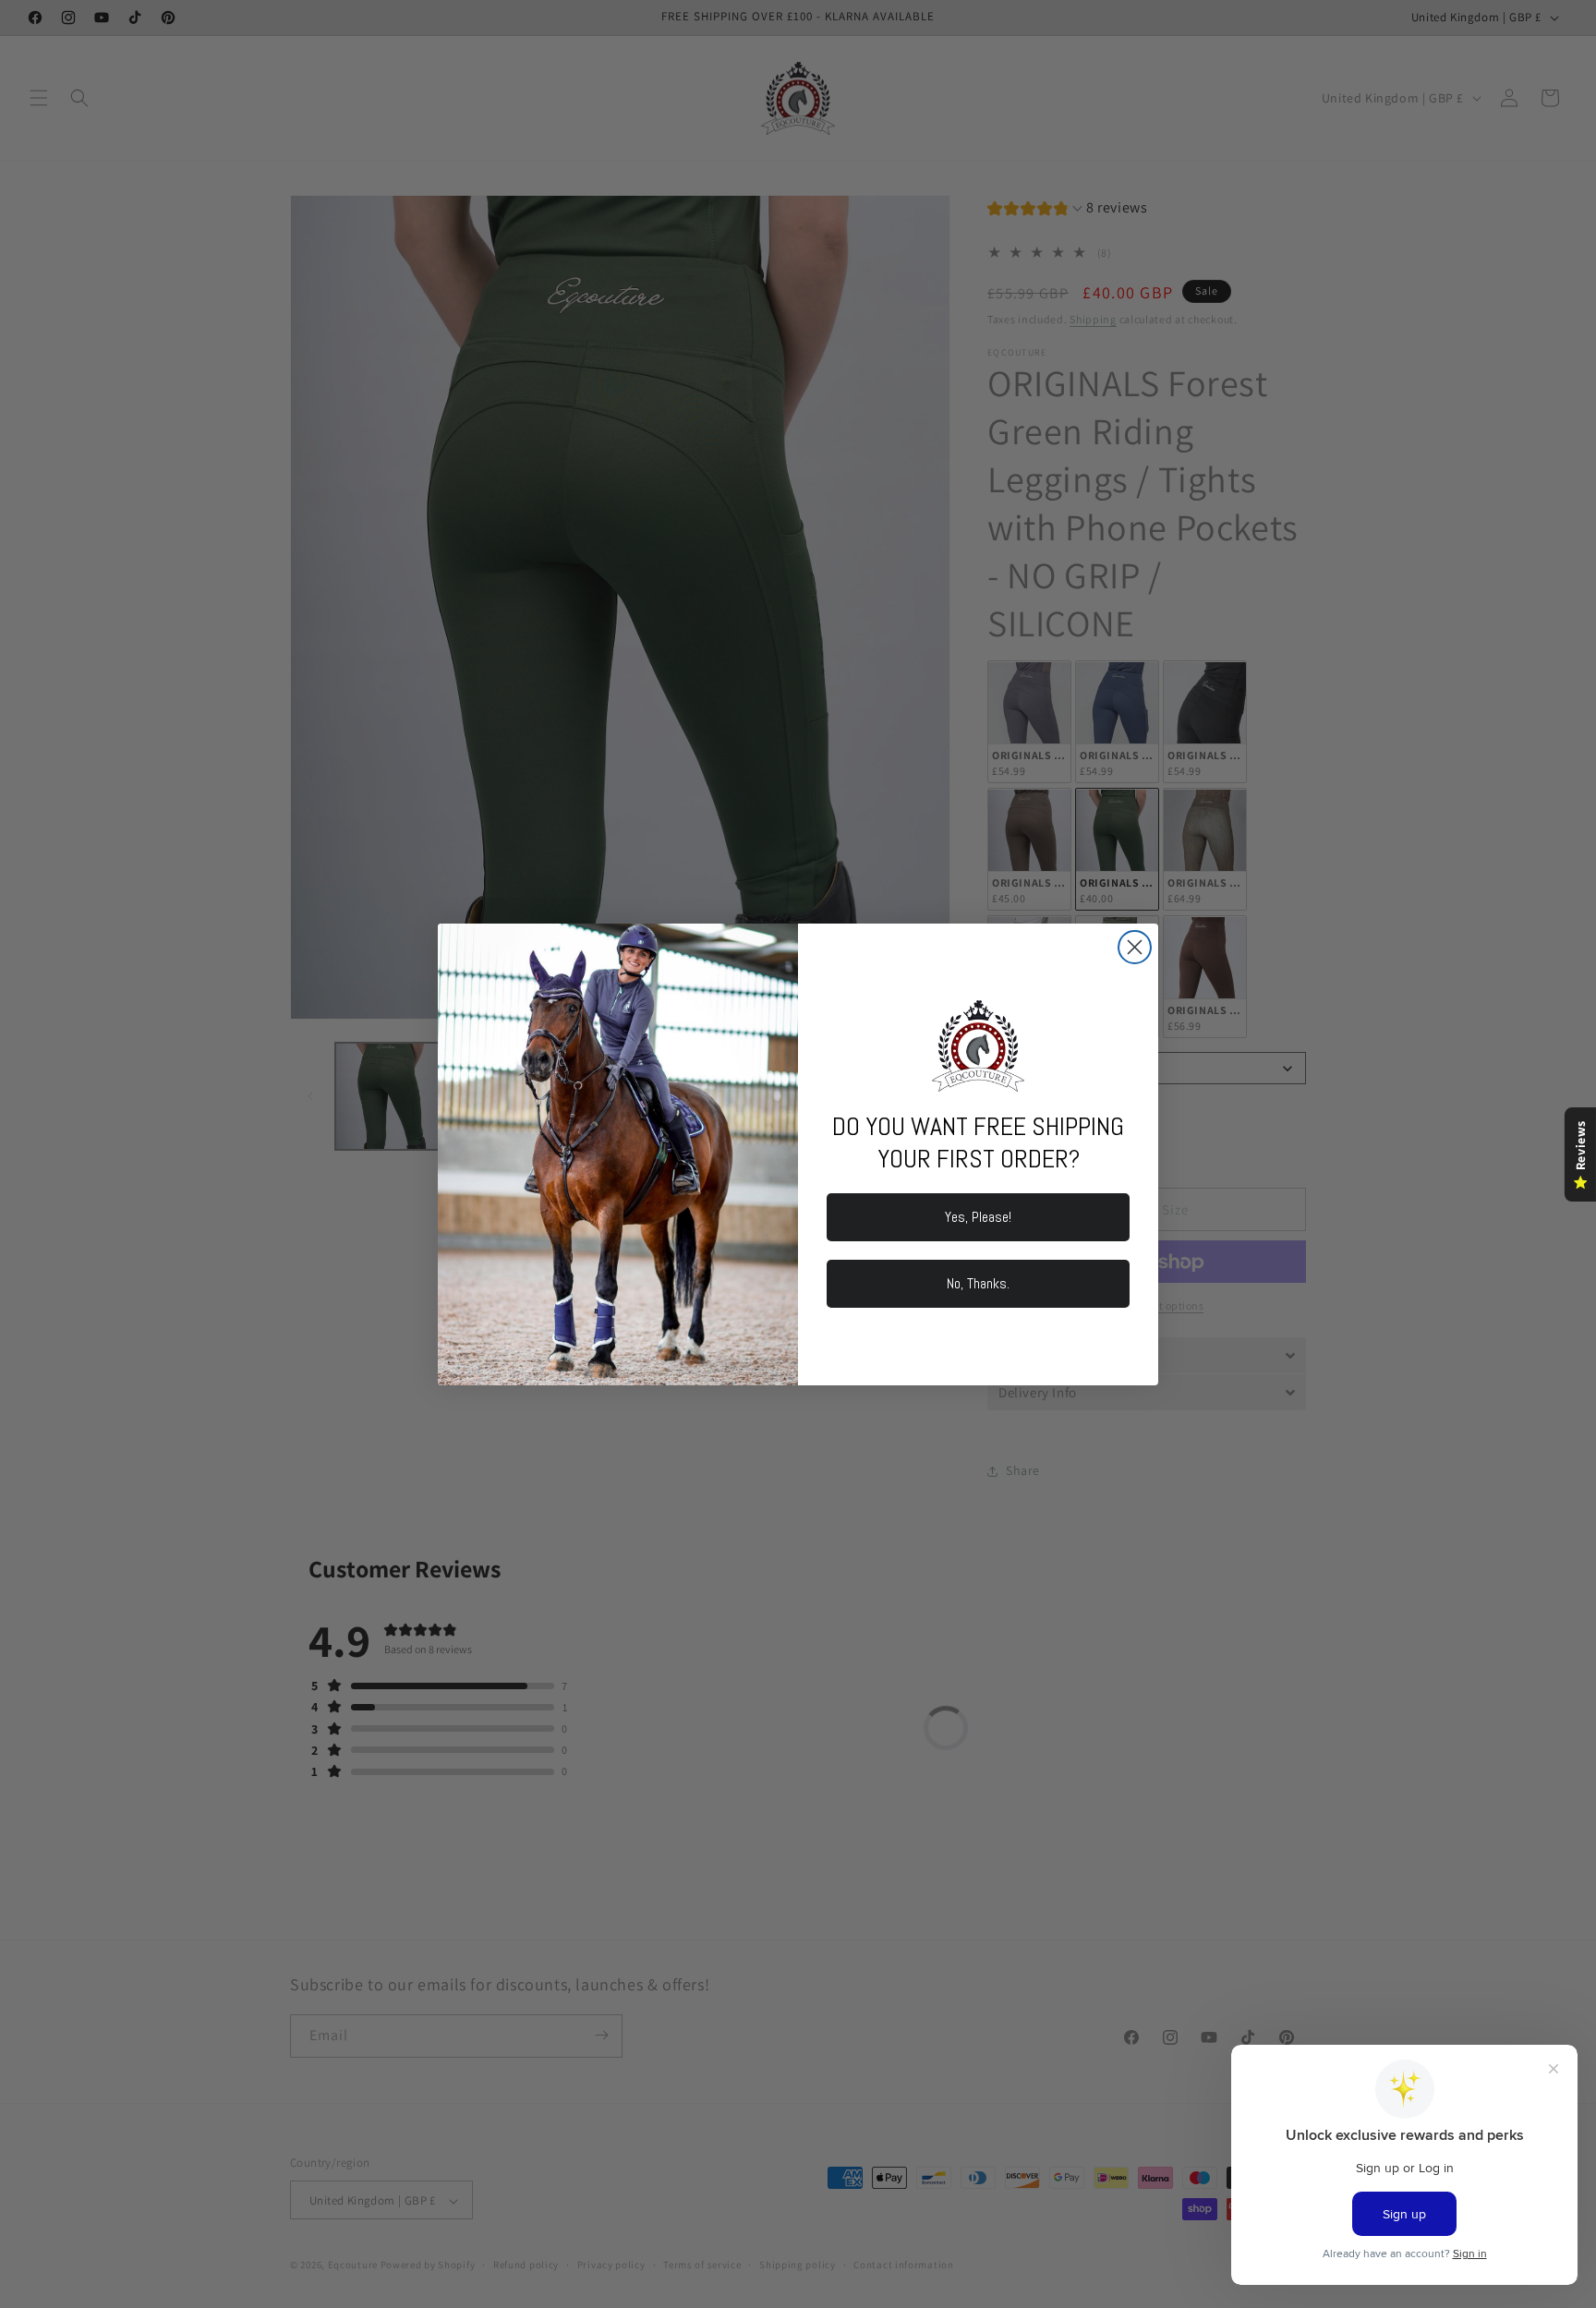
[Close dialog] (1135, 947)
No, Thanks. (978, 1283)
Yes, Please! (978, 1217)
